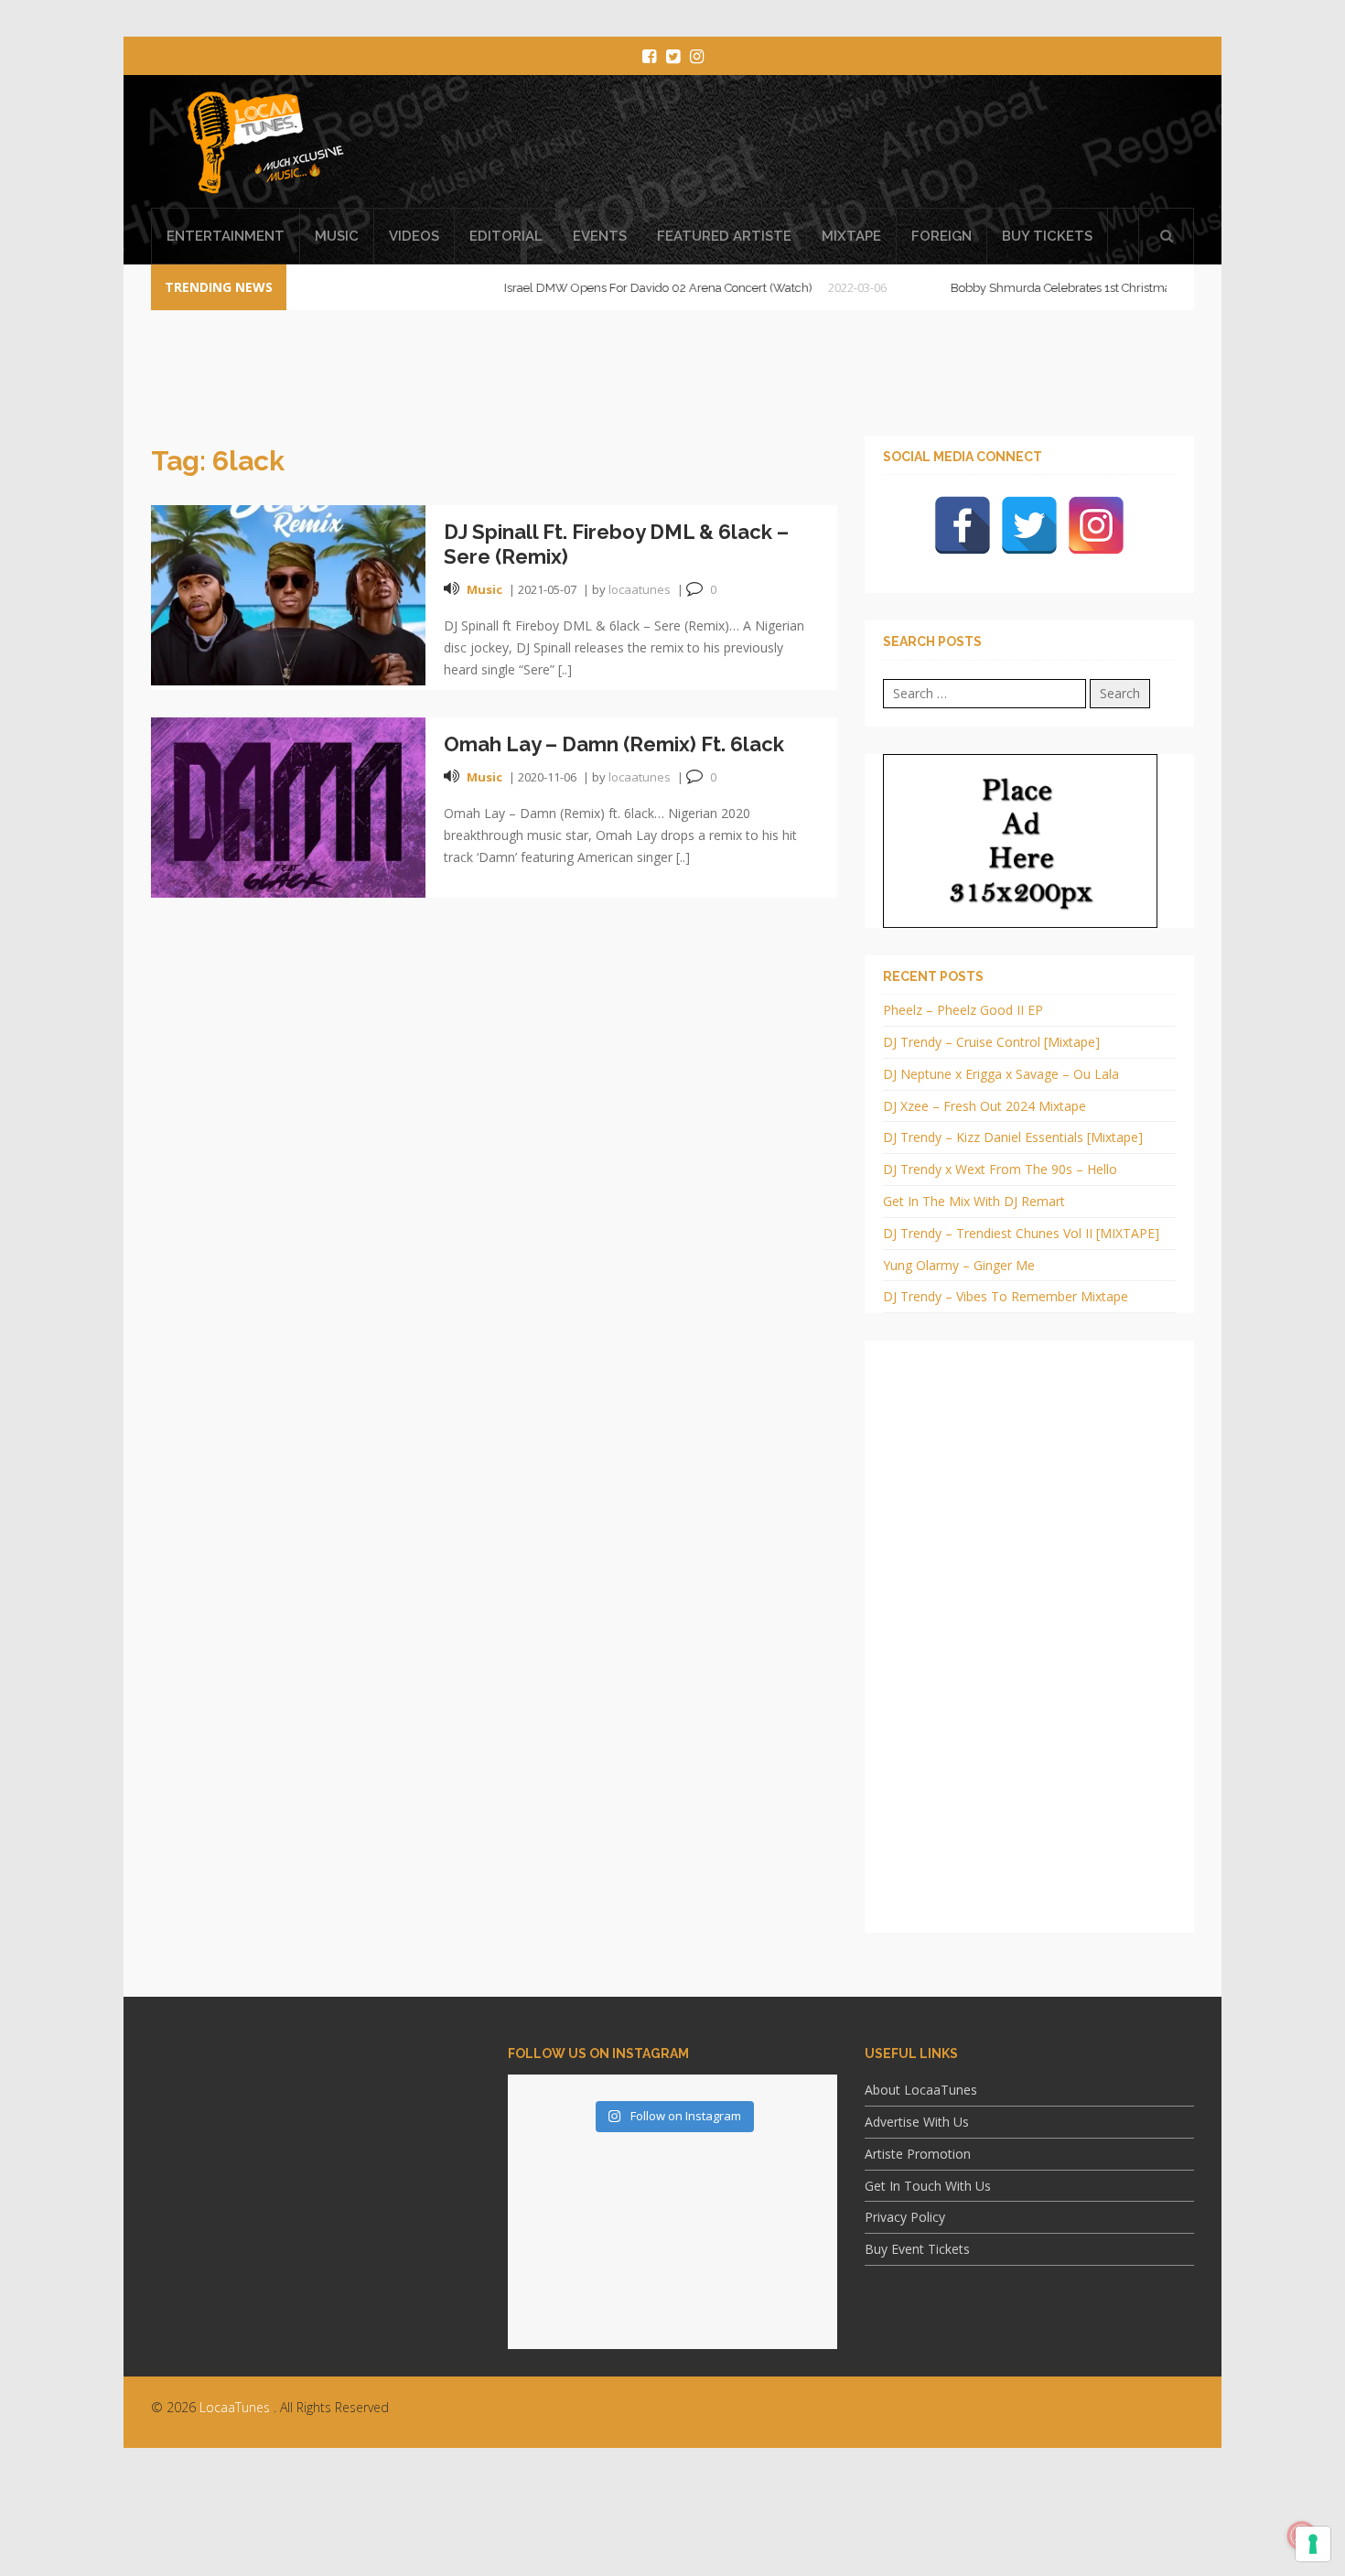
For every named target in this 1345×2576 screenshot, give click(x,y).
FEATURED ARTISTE (724, 236)
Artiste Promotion (918, 2154)
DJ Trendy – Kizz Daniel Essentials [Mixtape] (1013, 1137)
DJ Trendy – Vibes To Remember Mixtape (1006, 1296)
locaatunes (640, 589)
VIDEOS (414, 236)
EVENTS (600, 236)
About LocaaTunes (921, 2090)
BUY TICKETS (1047, 236)
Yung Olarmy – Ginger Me (959, 1265)
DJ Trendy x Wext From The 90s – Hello (1000, 1169)
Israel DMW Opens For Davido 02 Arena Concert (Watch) (607, 288)
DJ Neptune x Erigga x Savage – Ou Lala (1001, 1074)
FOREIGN (941, 236)
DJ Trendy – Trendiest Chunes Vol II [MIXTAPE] (1021, 1233)
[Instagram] (1096, 525)
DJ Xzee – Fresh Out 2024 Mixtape (985, 1106)
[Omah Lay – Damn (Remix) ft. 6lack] (288, 806)
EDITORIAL (506, 236)
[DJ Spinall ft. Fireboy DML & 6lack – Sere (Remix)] (288, 593)
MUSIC (337, 236)
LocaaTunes (235, 2407)
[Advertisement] (672, 2526)
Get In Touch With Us (928, 2186)
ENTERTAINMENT (226, 236)
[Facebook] (963, 525)
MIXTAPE (851, 236)
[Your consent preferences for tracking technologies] (1313, 2544)
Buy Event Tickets (917, 2249)
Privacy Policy (905, 2217)
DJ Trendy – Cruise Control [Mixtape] (991, 1042)
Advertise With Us (917, 2122)
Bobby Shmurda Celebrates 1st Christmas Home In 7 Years (1058, 288)
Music (484, 589)
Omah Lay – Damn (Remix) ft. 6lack (614, 744)
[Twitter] (1029, 525)
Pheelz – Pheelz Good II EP (963, 1010)
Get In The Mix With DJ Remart (974, 1201)
